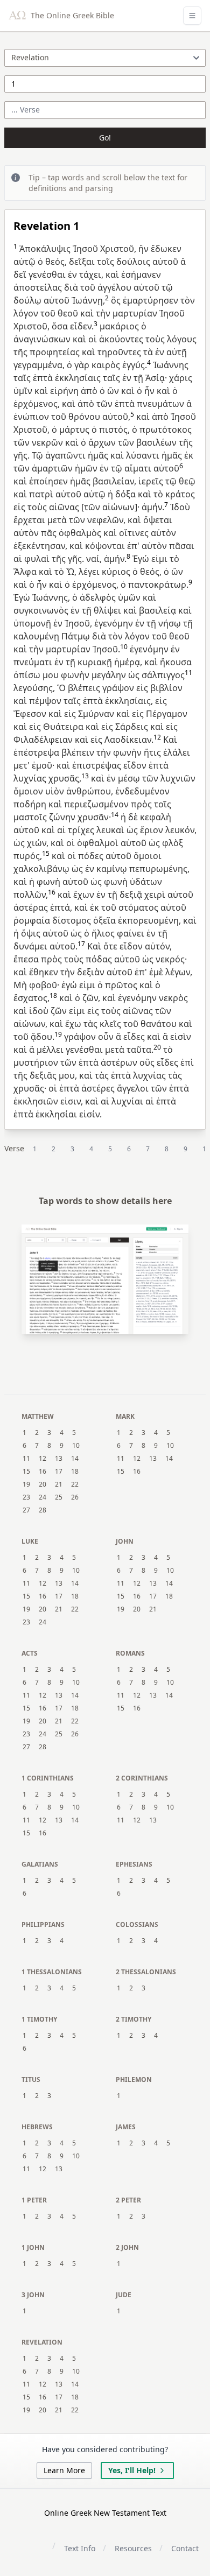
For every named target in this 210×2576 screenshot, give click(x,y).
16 (43, 1472)
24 (43, 1497)
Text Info (80, 2548)
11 (26, 1459)
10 (76, 1446)
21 (59, 1484)
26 (75, 1497)
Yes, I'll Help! (132, 2470)
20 (43, 1484)
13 (59, 1459)
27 (26, 1510)
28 (43, 1510)
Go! (105, 138)
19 (26, 1484)
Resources (133, 2548)
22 (75, 1484)
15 (26, 1472)
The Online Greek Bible (71, 15)
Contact (185, 2548)
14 (75, 1459)
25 (59, 1497)
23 (26, 1497)
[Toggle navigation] (192, 16)
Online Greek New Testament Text (105, 2513)
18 (75, 1472)
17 (59, 1472)
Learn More (64, 2470)
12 (43, 1459)
